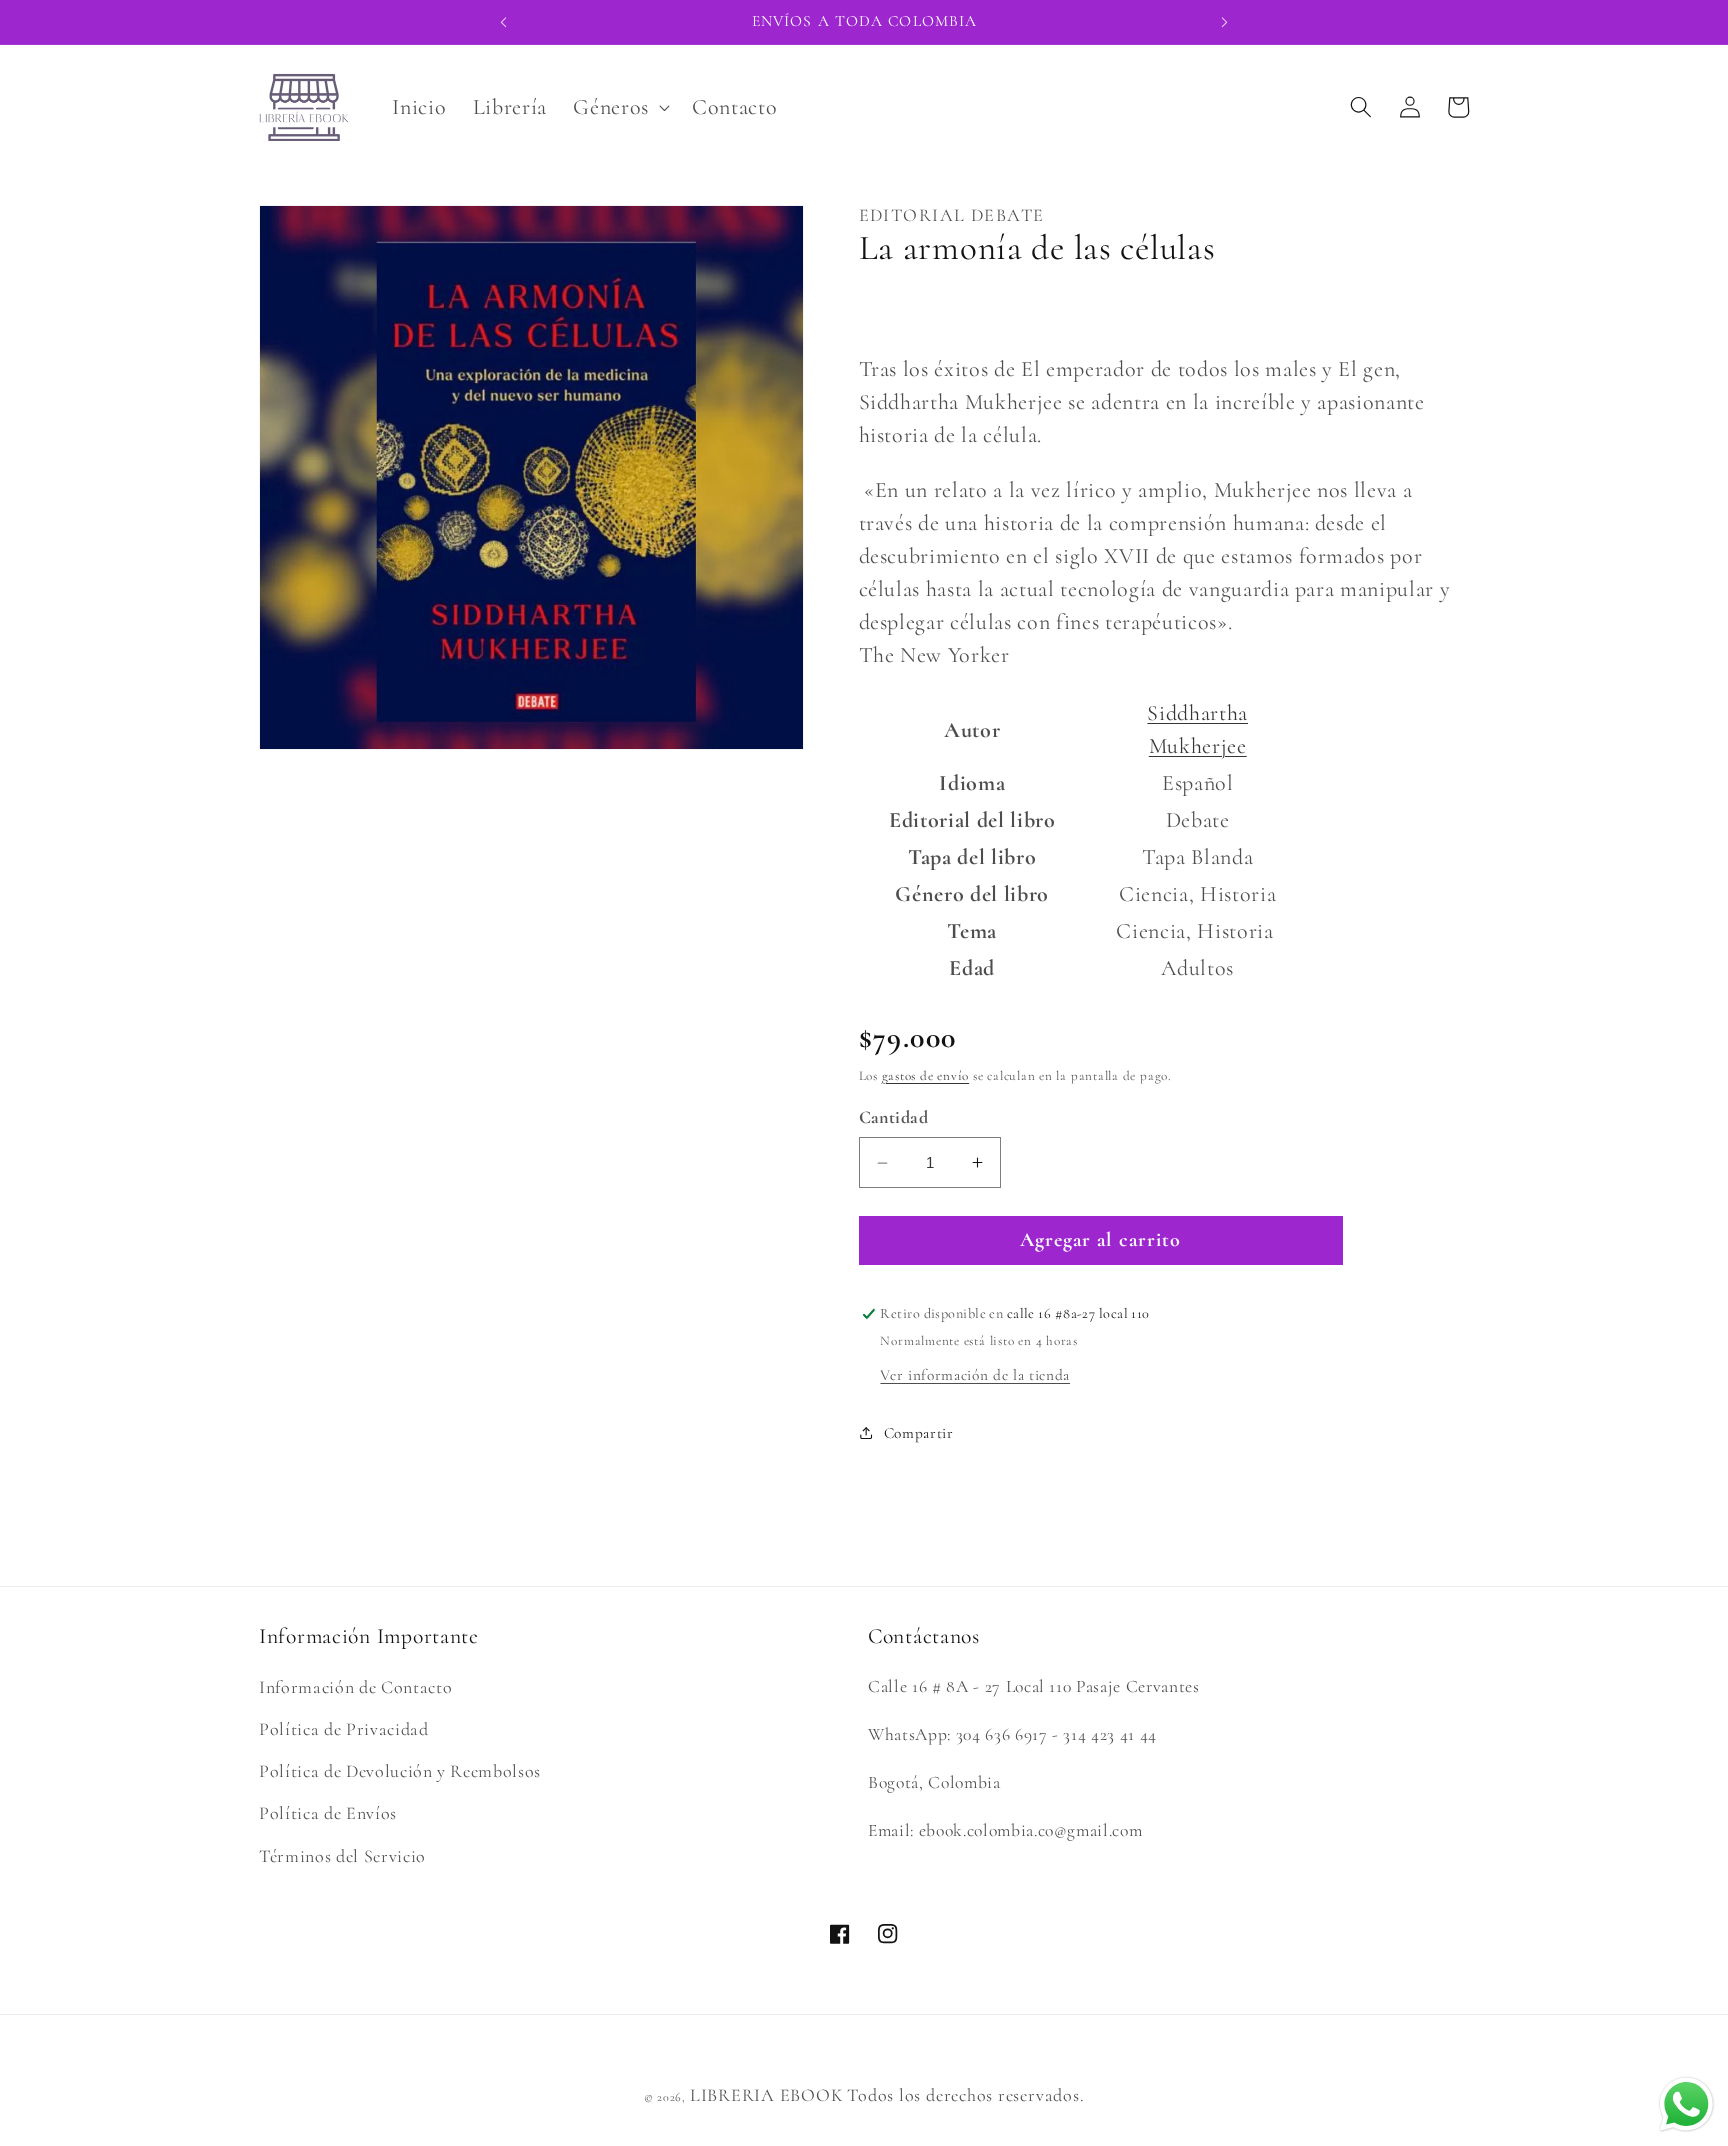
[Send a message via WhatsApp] (1686, 2104)
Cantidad (894, 1117)
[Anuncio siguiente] (1225, 22)
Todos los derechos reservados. (965, 2095)
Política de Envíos (328, 1814)
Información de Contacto (355, 1687)
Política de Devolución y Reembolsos (400, 1771)
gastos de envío (926, 1076)
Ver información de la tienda (974, 1375)
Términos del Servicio (342, 1856)
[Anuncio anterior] (503, 22)
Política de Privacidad (344, 1729)
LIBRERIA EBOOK (767, 2095)
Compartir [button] (919, 1433)
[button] (619, 107)
